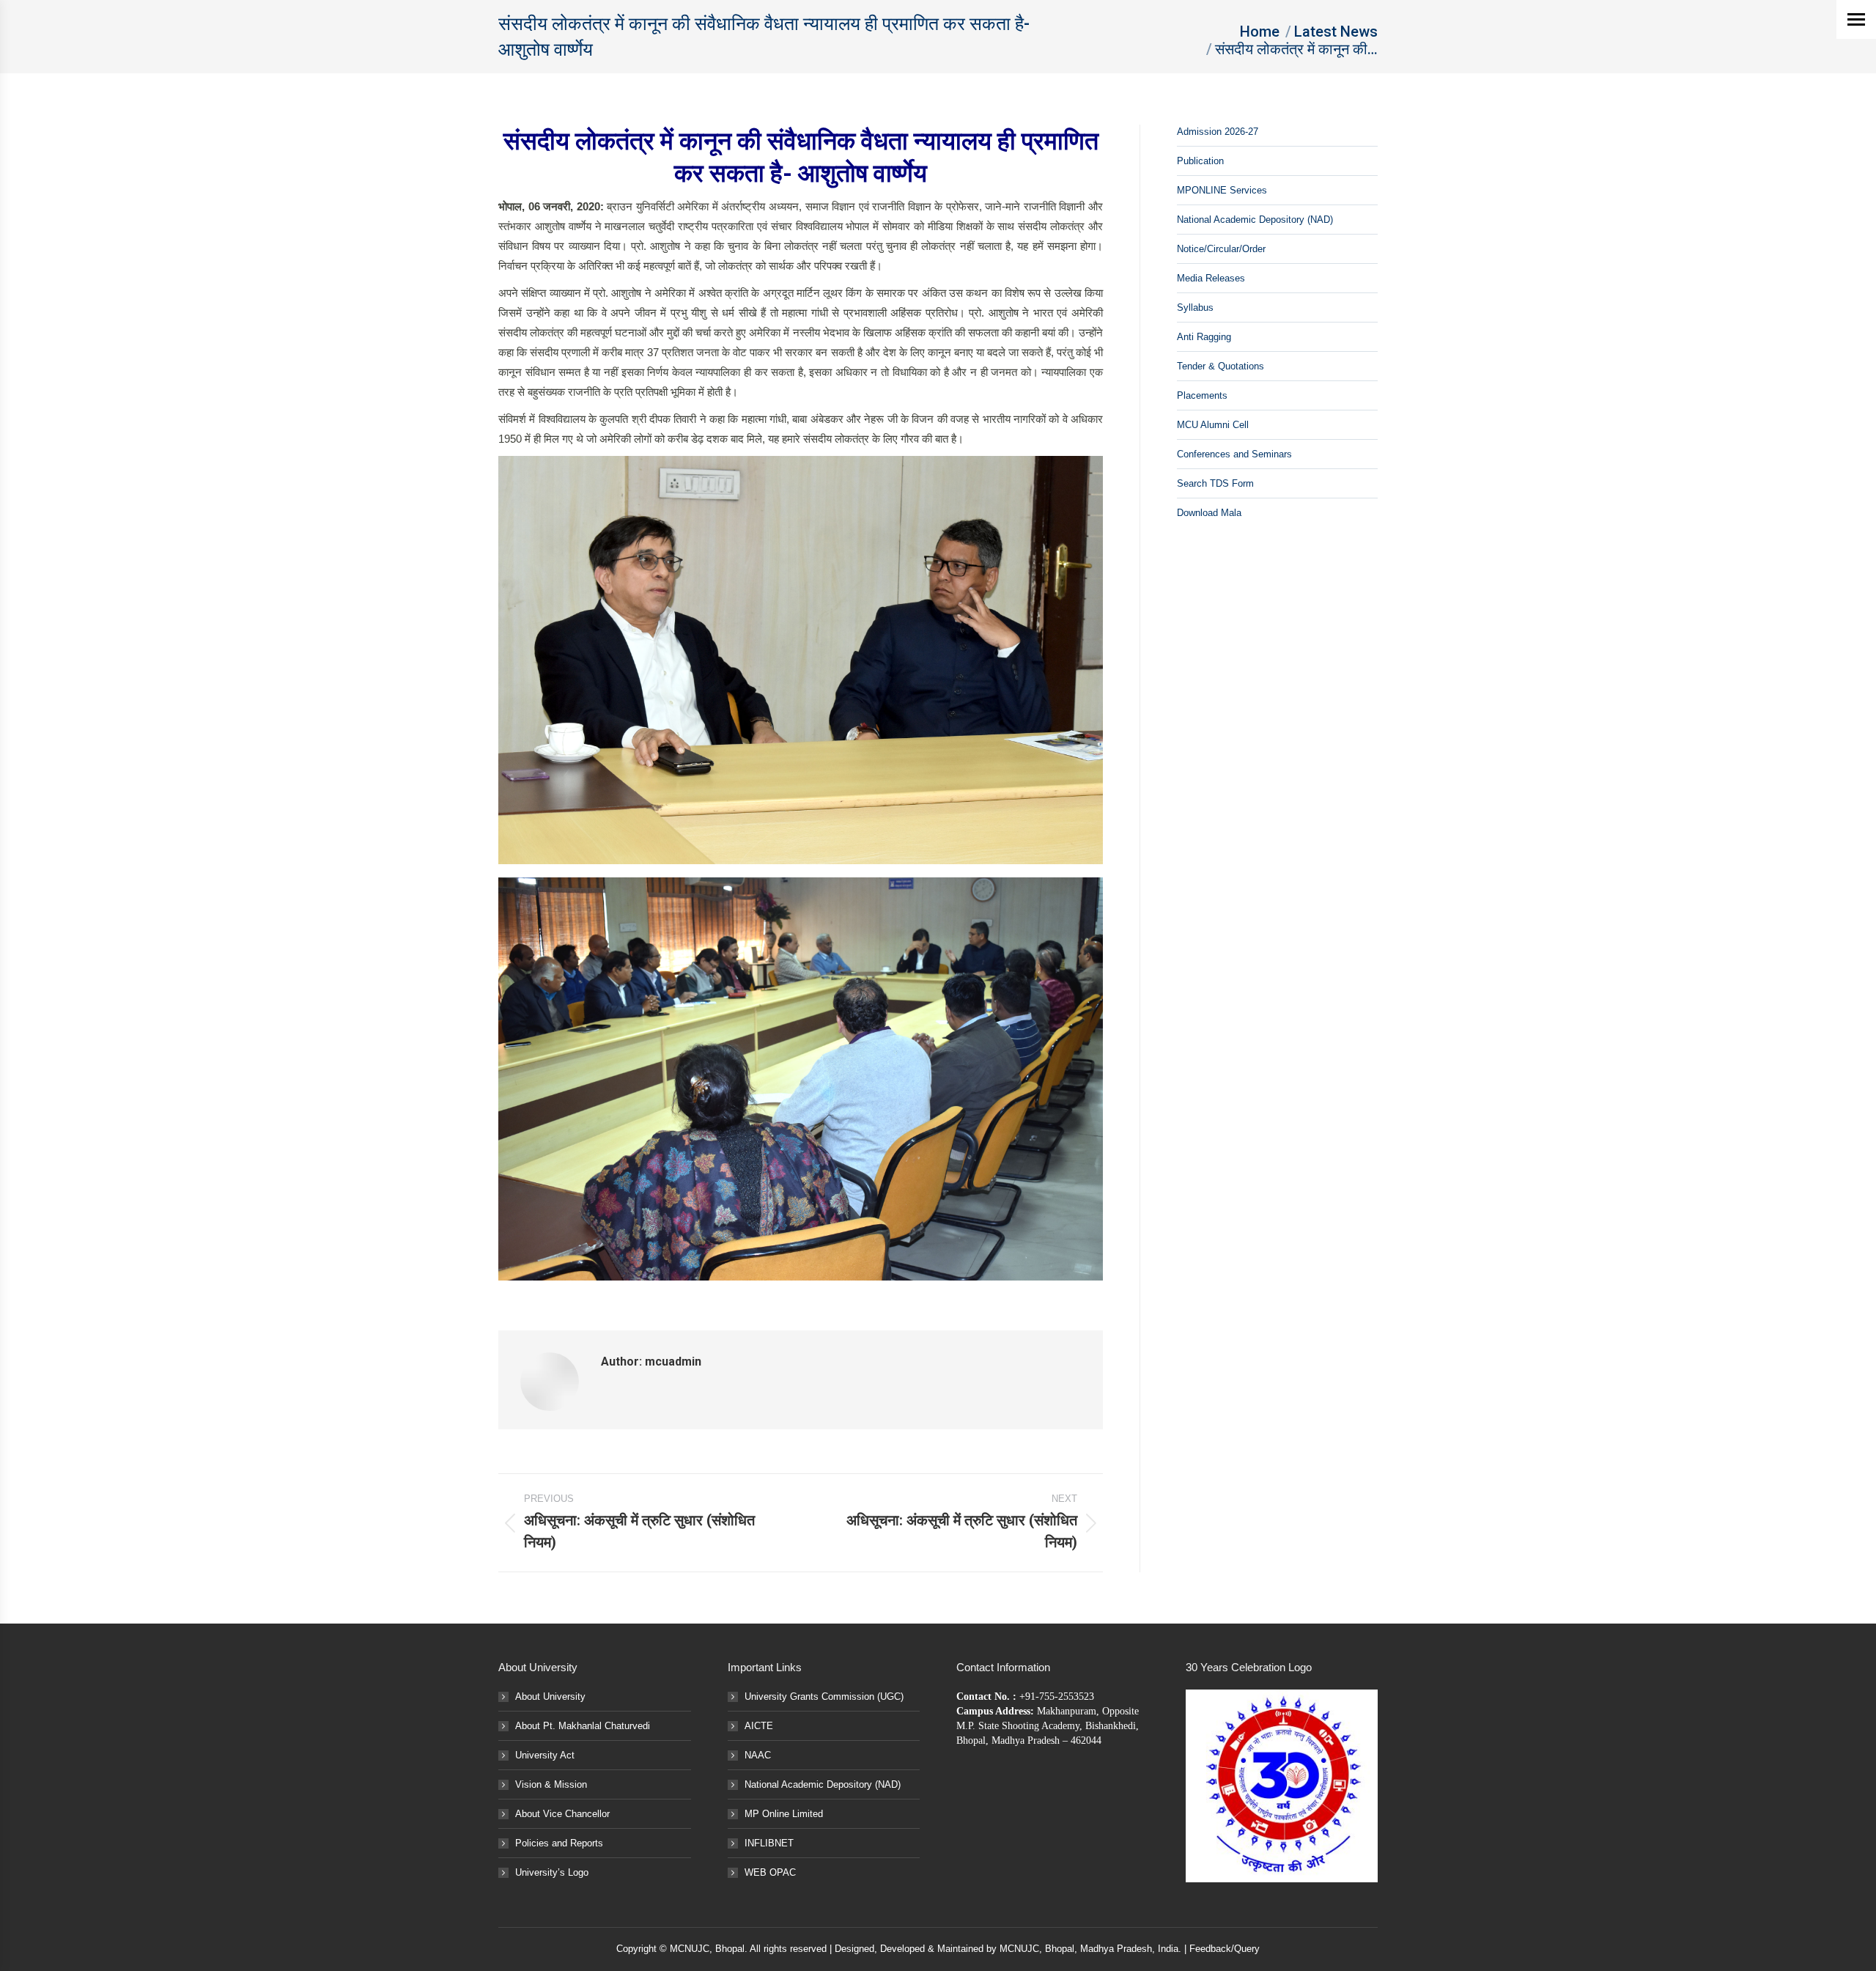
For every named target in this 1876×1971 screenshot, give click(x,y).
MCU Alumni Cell (1213, 425)
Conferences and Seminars (1234, 454)
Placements (1202, 395)
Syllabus (1195, 307)
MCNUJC (1019, 1949)
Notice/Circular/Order (1221, 249)
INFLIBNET (769, 1843)
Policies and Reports (559, 1843)
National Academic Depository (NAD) (1255, 220)
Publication (1200, 161)
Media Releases (1211, 278)
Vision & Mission (551, 1784)
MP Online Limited (784, 1814)
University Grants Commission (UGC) (824, 1696)
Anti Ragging (1204, 337)
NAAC (758, 1755)
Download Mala (1209, 513)
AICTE (759, 1726)
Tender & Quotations (1220, 366)
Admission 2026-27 (1218, 132)
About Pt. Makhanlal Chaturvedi (583, 1726)
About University (550, 1696)
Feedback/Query (1225, 1949)
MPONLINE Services (1222, 190)
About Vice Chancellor (562, 1814)
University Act (545, 1755)
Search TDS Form (1215, 483)
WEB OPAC (770, 1872)
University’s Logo (552, 1872)
